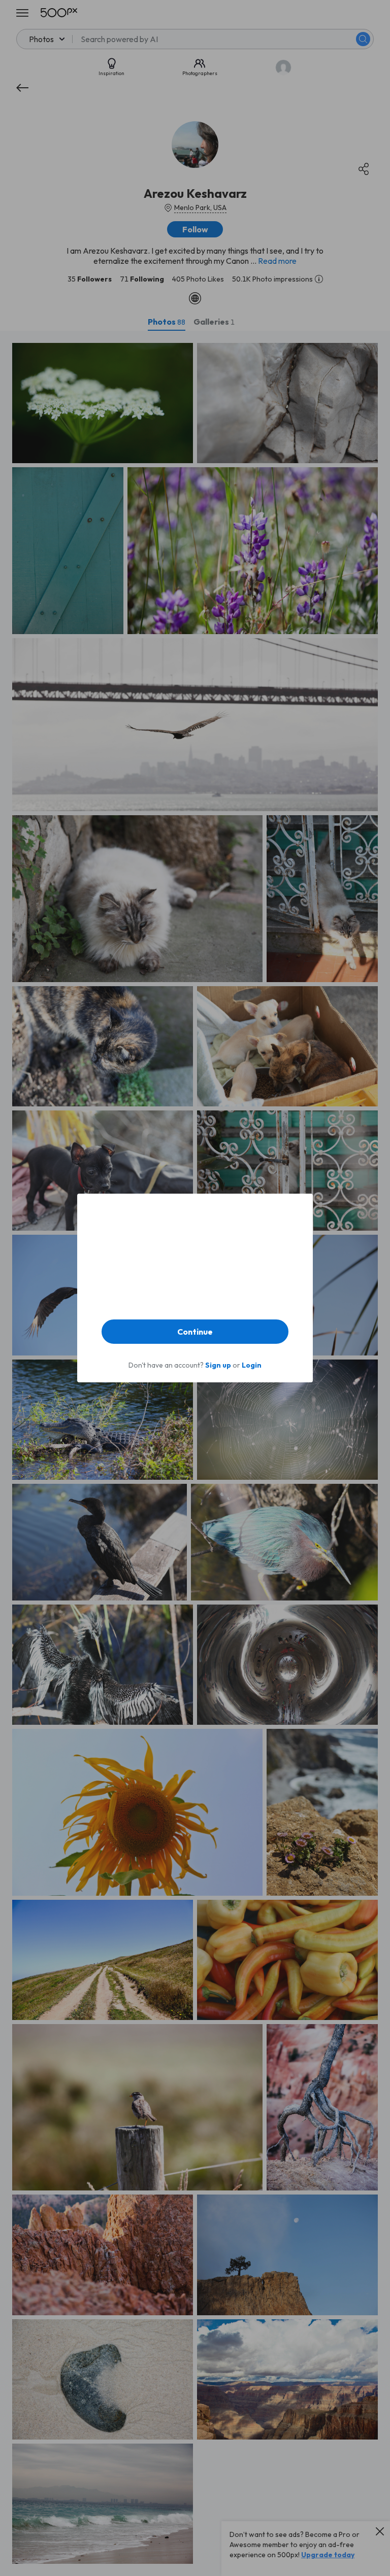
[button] (195, 1332)
